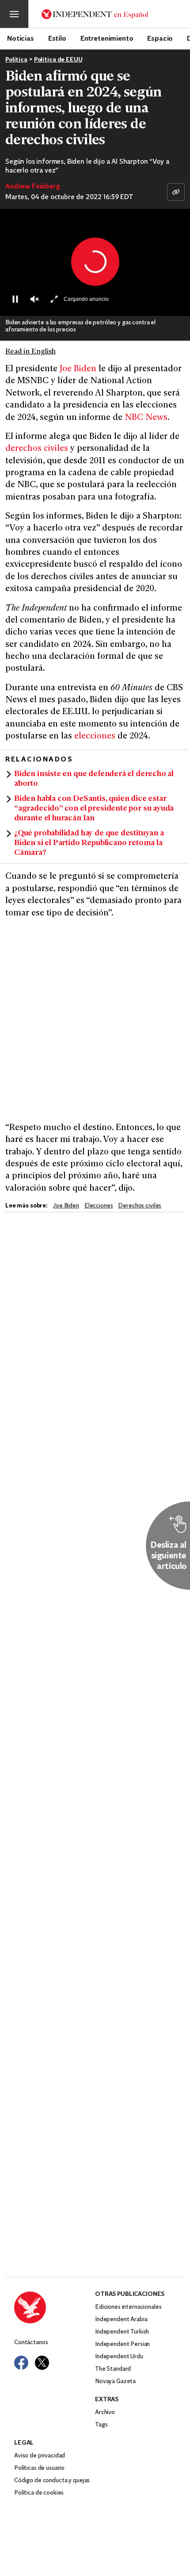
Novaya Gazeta (115, 2382)
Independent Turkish (122, 2332)
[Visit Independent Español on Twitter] (42, 2363)
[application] (95, 262)
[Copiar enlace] (176, 192)
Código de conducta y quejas (52, 2481)
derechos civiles (37, 449)
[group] (34, 299)
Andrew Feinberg (33, 187)
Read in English (30, 352)
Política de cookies (39, 2493)
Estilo (57, 38)
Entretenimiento (107, 38)
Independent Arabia (121, 2320)
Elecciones (99, 1206)
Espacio (160, 38)
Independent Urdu (119, 2357)
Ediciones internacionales (128, 2307)
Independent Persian (122, 2344)
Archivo (105, 2413)
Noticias (21, 38)
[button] (95, 262)
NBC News (146, 418)
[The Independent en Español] (95, 14)
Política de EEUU (58, 60)
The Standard (113, 2369)
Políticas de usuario (39, 2468)
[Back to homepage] (55, 2307)
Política (16, 60)
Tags (101, 2425)
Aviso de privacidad (40, 2456)
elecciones (96, 736)
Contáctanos (31, 2343)
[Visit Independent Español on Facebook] (21, 2363)
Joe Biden (78, 369)
